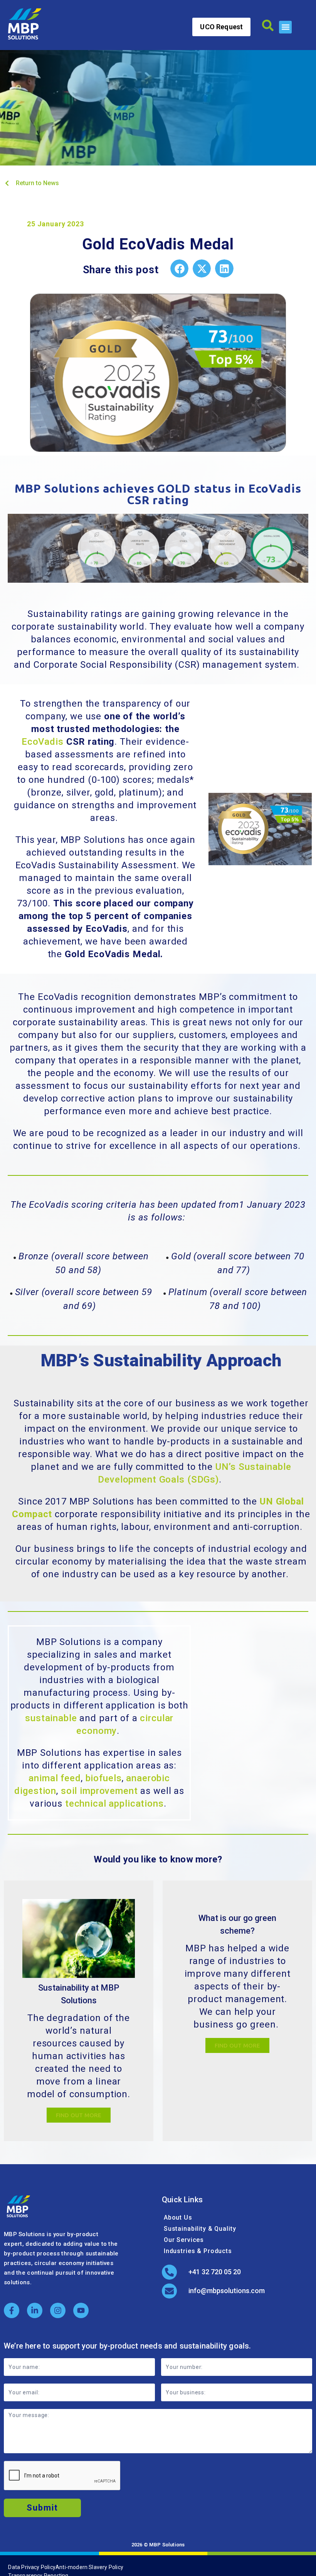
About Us (178, 2217)
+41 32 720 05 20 (215, 2272)
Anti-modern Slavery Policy (89, 2567)
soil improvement (99, 1791)
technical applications (114, 1804)
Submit (42, 2508)
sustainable (51, 1718)
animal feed (55, 1778)
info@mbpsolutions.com (227, 2291)
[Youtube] (81, 2310)
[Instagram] (58, 2310)
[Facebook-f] (12, 2310)
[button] (285, 27)
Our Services (184, 2240)
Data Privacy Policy (32, 2567)
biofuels (104, 1778)
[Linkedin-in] (35, 2310)
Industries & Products (198, 2251)
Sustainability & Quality (200, 2229)
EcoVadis (43, 742)
